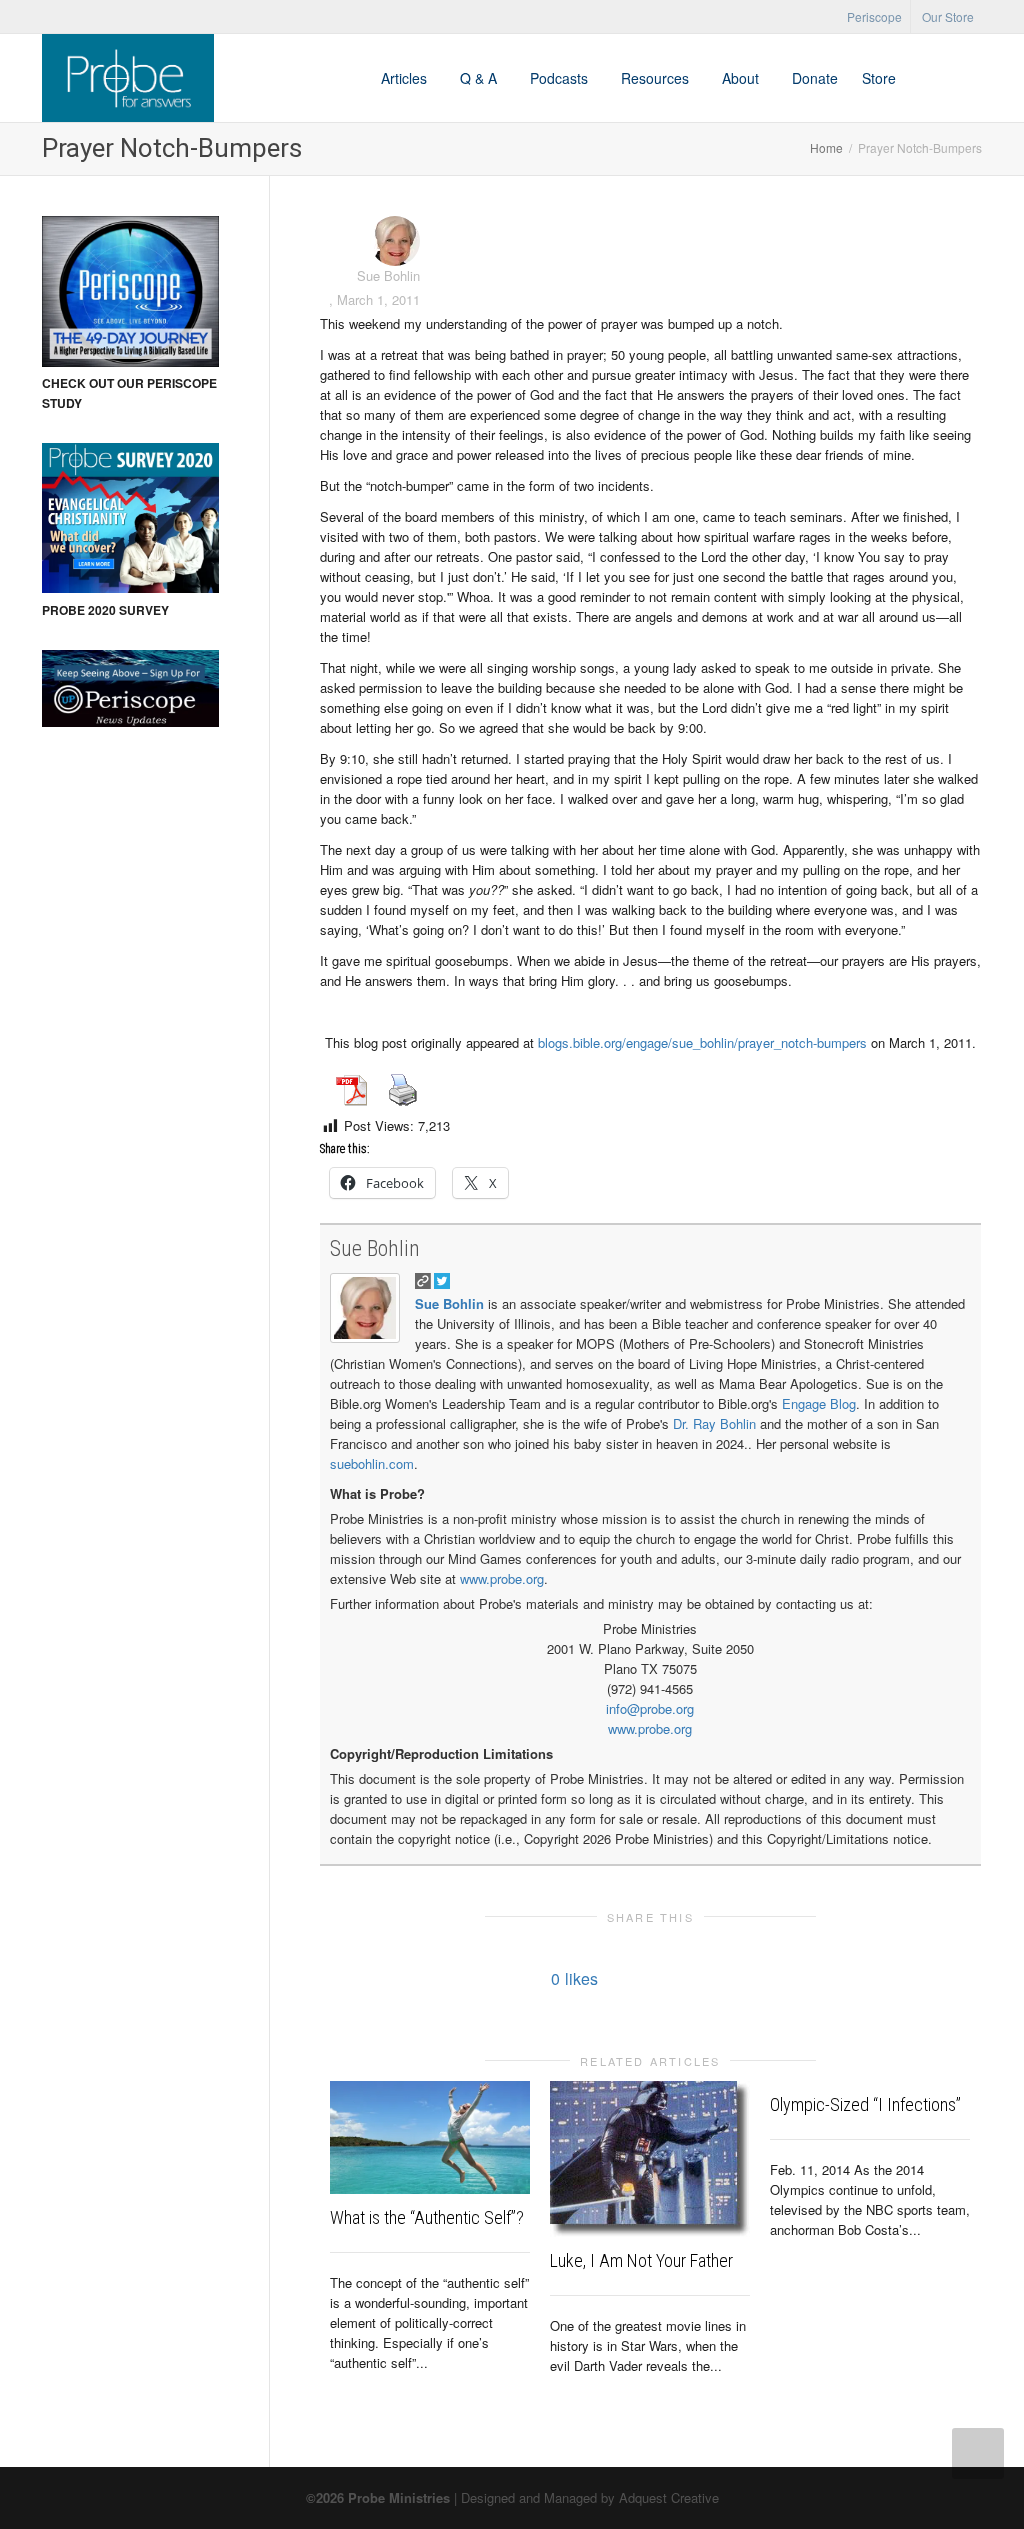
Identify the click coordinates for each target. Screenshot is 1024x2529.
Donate (815, 78)
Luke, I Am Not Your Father (641, 2260)
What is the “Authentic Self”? (427, 2217)
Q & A (480, 78)
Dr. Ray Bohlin (714, 1423)
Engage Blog (819, 1403)
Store (879, 78)
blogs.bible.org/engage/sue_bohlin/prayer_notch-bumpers (702, 1042)
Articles (406, 78)
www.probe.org (502, 1578)
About (742, 78)
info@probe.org (650, 1708)
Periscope (874, 16)
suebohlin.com (372, 1463)
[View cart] (927, 78)
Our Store (948, 16)
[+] (430, 2137)
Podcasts (561, 78)
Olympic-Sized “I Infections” (865, 2104)
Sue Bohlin (375, 1248)
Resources (657, 78)
